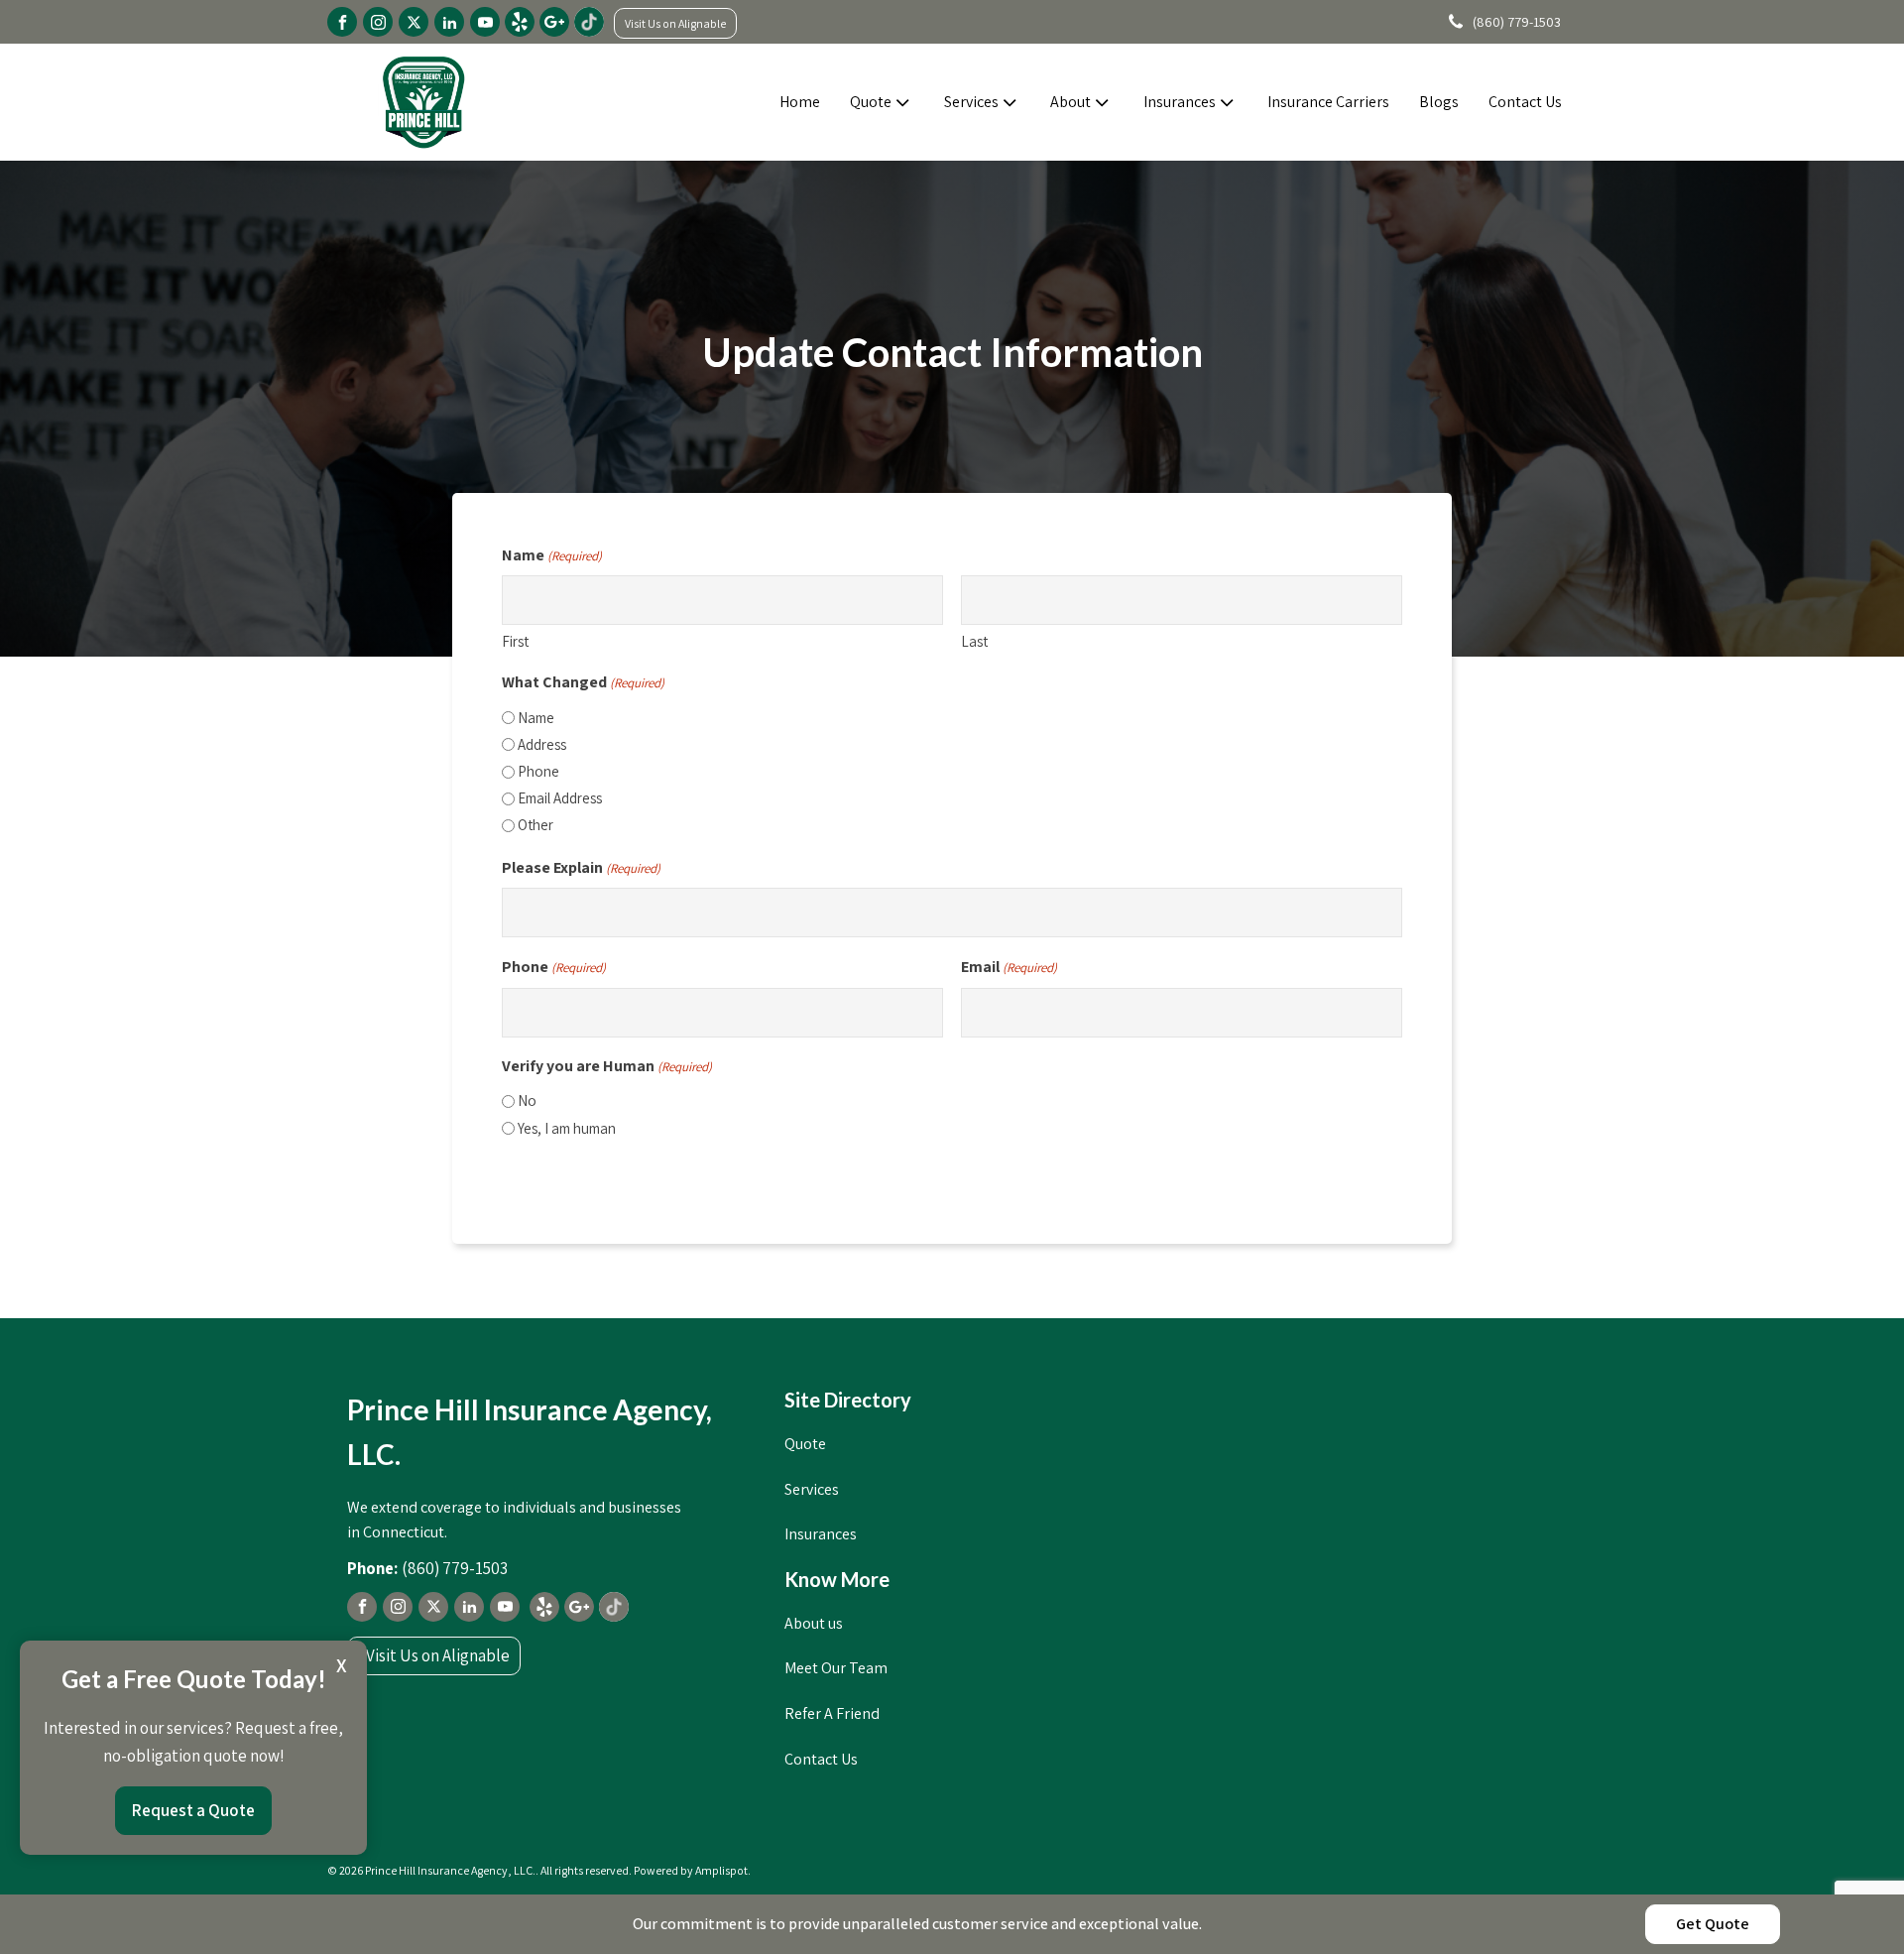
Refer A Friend (832, 1713)
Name (536, 718)
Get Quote (1713, 1924)
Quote (871, 102)
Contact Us (1525, 102)
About (1071, 102)
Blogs (1439, 102)
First (515, 641)
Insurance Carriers (1328, 102)
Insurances (1180, 102)
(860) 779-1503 (1517, 22)
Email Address (560, 798)
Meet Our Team (836, 1668)
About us (814, 1623)
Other (535, 825)
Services (971, 102)
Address (542, 744)
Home (800, 102)
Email (1009, 967)
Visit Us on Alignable (675, 23)
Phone (538, 771)
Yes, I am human (567, 1128)
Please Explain (581, 867)
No (527, 1100)
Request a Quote (193, 1810)
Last (974, 641)
